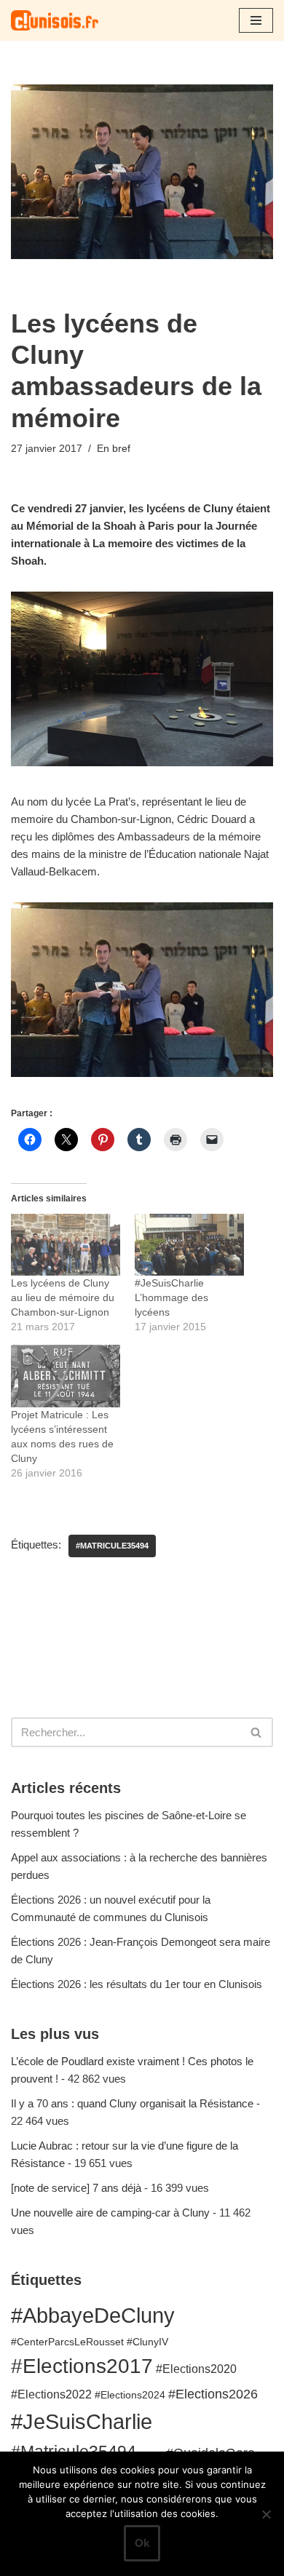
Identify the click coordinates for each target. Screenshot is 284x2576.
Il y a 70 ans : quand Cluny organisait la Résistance (132, 2103)
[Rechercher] (257, 1732)
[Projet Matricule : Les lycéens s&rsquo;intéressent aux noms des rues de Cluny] (66, 1376)
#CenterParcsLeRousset (67, 2342)
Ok (142, 2543)
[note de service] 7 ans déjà (76, 2188)
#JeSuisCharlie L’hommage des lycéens (171, 1297)
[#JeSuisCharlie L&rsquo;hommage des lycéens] (189, 1245)
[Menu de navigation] (256, 20)
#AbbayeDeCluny (93, 2315)
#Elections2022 (51, 2394)
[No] (266, 2514)
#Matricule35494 (112, 1546)
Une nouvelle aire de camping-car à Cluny (110, 2213)
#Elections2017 (82, 2366)
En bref (114, 449)
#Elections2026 (213, 2394)
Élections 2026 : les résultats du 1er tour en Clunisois (137, 1984)
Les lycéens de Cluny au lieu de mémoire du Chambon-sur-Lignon (63, 1297)
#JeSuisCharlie (82, 2421)
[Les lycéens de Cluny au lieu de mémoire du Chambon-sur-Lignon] (66, 1245)
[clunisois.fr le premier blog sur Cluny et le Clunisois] (55, 20)
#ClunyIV (147, 2342)
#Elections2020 (196, 2369)
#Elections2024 (130, 2395)
